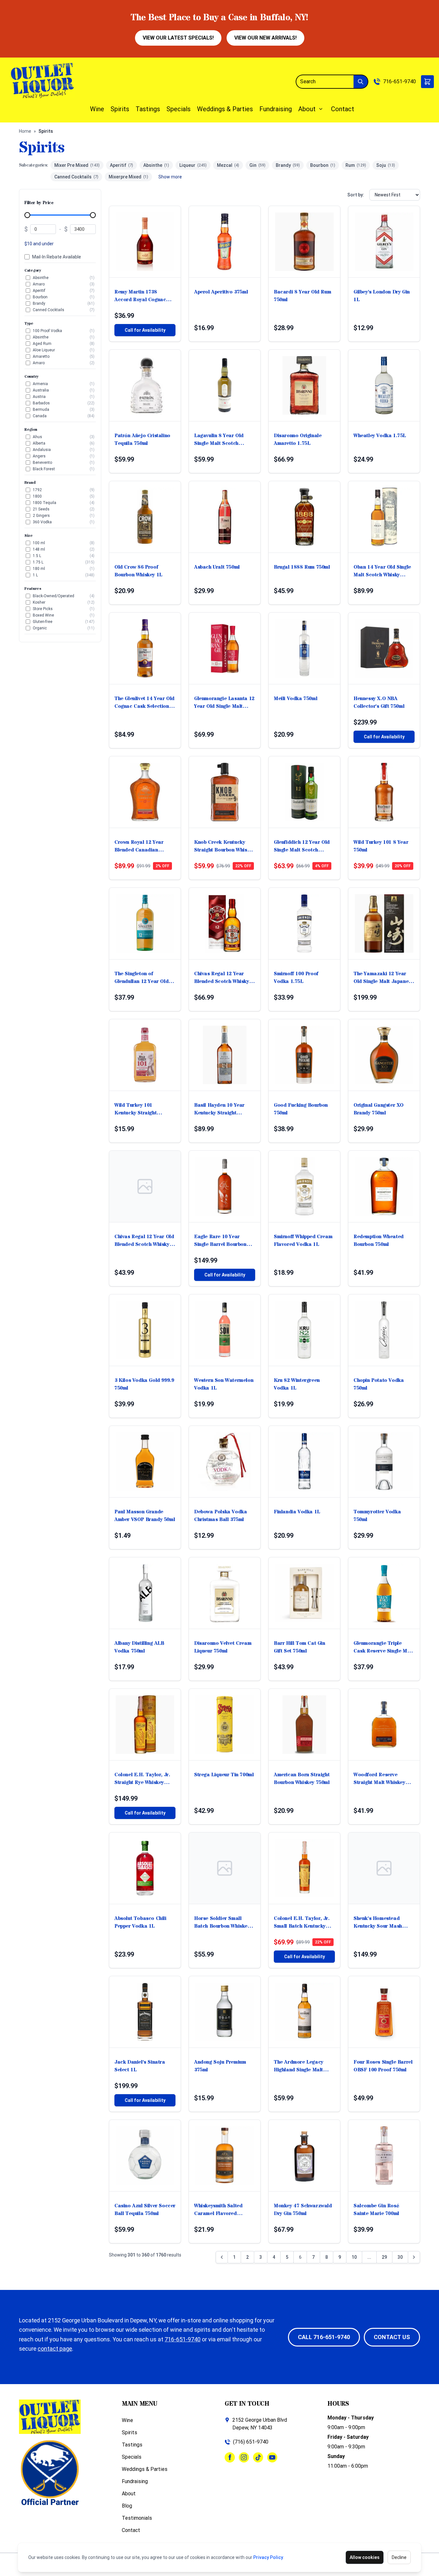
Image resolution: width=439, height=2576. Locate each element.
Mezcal (228, 165)
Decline (399, 2557)
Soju (386, 165)
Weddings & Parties (225, 109)
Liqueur (193, 165)
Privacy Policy (268, 2557)
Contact (343, 109)
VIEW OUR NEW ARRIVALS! (265, 38)
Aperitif (121, 165)
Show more (170, 177)
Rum (356, 165)
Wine (97, 109)
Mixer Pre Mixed (77, 165)
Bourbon (323, 165)
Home (25, 131)
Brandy (288, 165)
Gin (257, 165)
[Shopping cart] (427, 82)
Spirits (120, 109)
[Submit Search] (361, 82)
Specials (179, 109)
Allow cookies (365, 2557)
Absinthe (156, 165)
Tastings (148, 109)
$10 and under (39, 244)
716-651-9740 (399, 81)
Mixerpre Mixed (128, 177)
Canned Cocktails (76, 177)
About (307, 109)
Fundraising (276, 109)
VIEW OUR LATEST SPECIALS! (178, 38)
